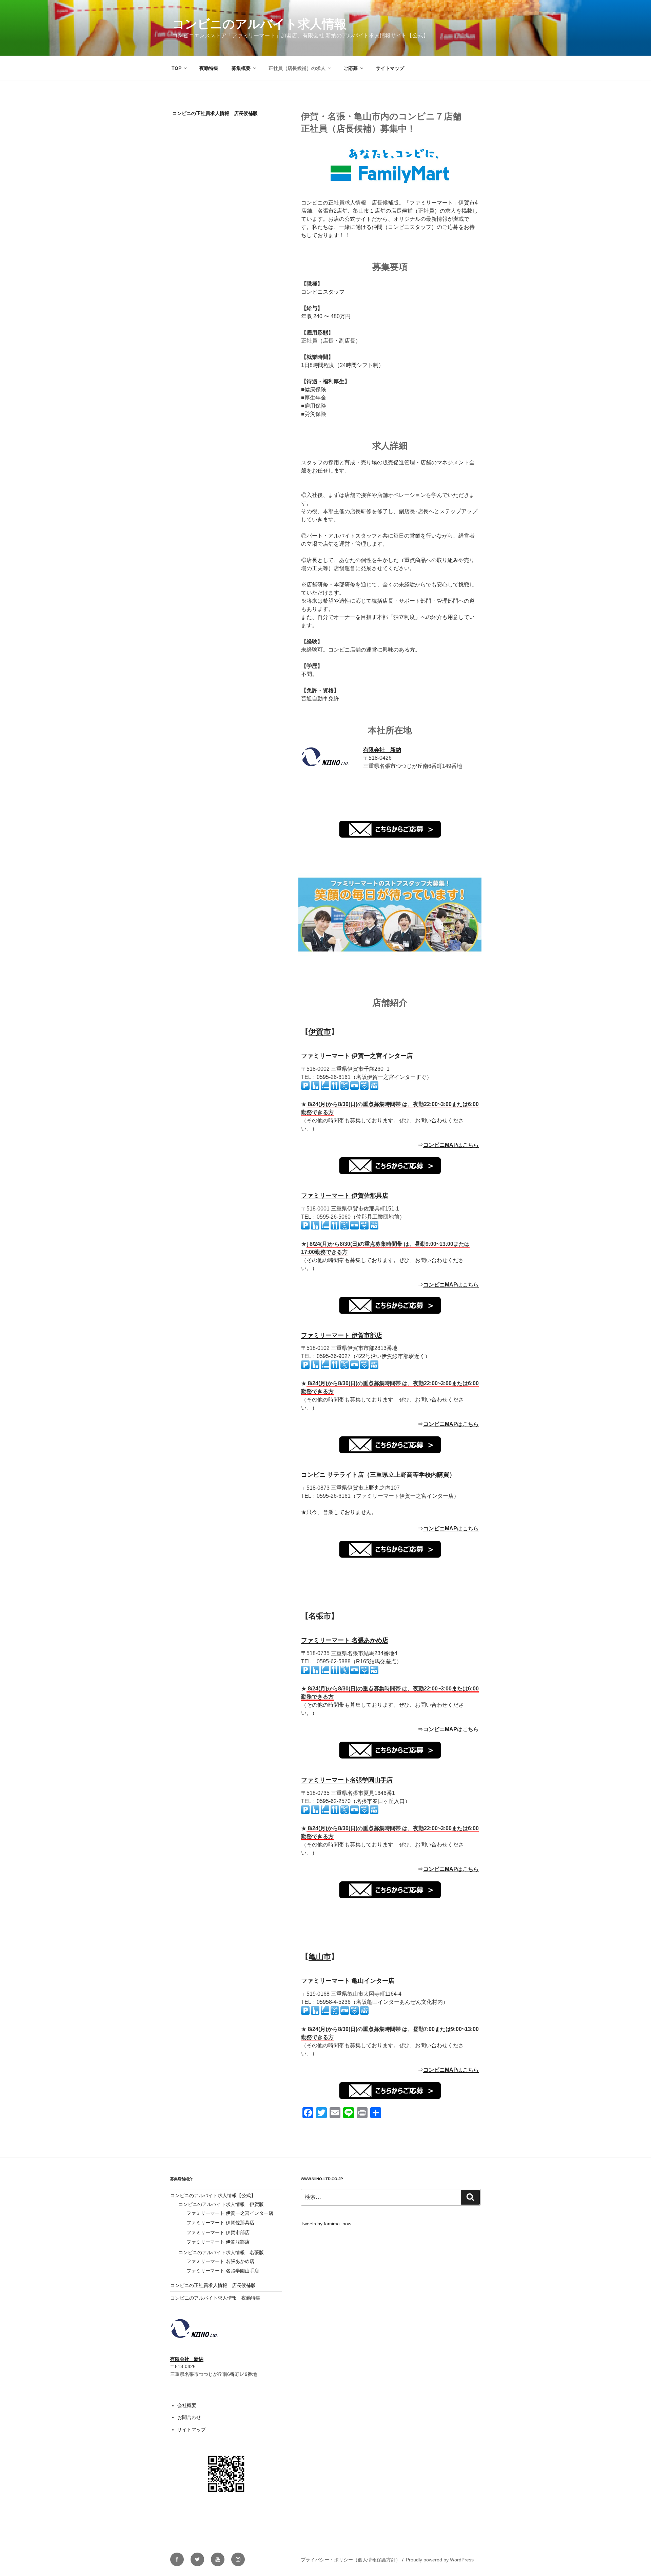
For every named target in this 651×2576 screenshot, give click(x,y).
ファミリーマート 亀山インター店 (348, 1981)
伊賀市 (320, 1032)
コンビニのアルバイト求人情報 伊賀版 (221, 2204)
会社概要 (187, 2405)
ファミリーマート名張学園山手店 (347, 1780)
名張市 (320, 1616)
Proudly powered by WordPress (440, 2560)
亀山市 (320, 1957)
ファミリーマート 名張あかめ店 (345, 1640)
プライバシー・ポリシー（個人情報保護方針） (351, 2560)
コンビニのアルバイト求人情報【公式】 (213, 2195)
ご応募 (351, 68)
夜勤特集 (209, 68)
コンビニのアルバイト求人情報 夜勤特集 (215, 2298)
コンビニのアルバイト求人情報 (259, 24)
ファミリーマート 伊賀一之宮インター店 (357, 1056)
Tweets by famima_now (326, 2224)
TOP (176, 68)
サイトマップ (390, 68)
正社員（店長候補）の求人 (297, 68)
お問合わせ (189, 2417)
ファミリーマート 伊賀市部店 (342, 1335)
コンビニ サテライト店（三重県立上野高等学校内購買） (378, 1475)
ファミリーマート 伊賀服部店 (218, 2242)
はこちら (451, 1145)
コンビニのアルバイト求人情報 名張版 (221, 2252)
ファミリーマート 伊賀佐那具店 (345, 1196)
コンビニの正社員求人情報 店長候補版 (213, 2285)
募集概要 (241, 68)
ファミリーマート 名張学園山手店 (223, 2271)
